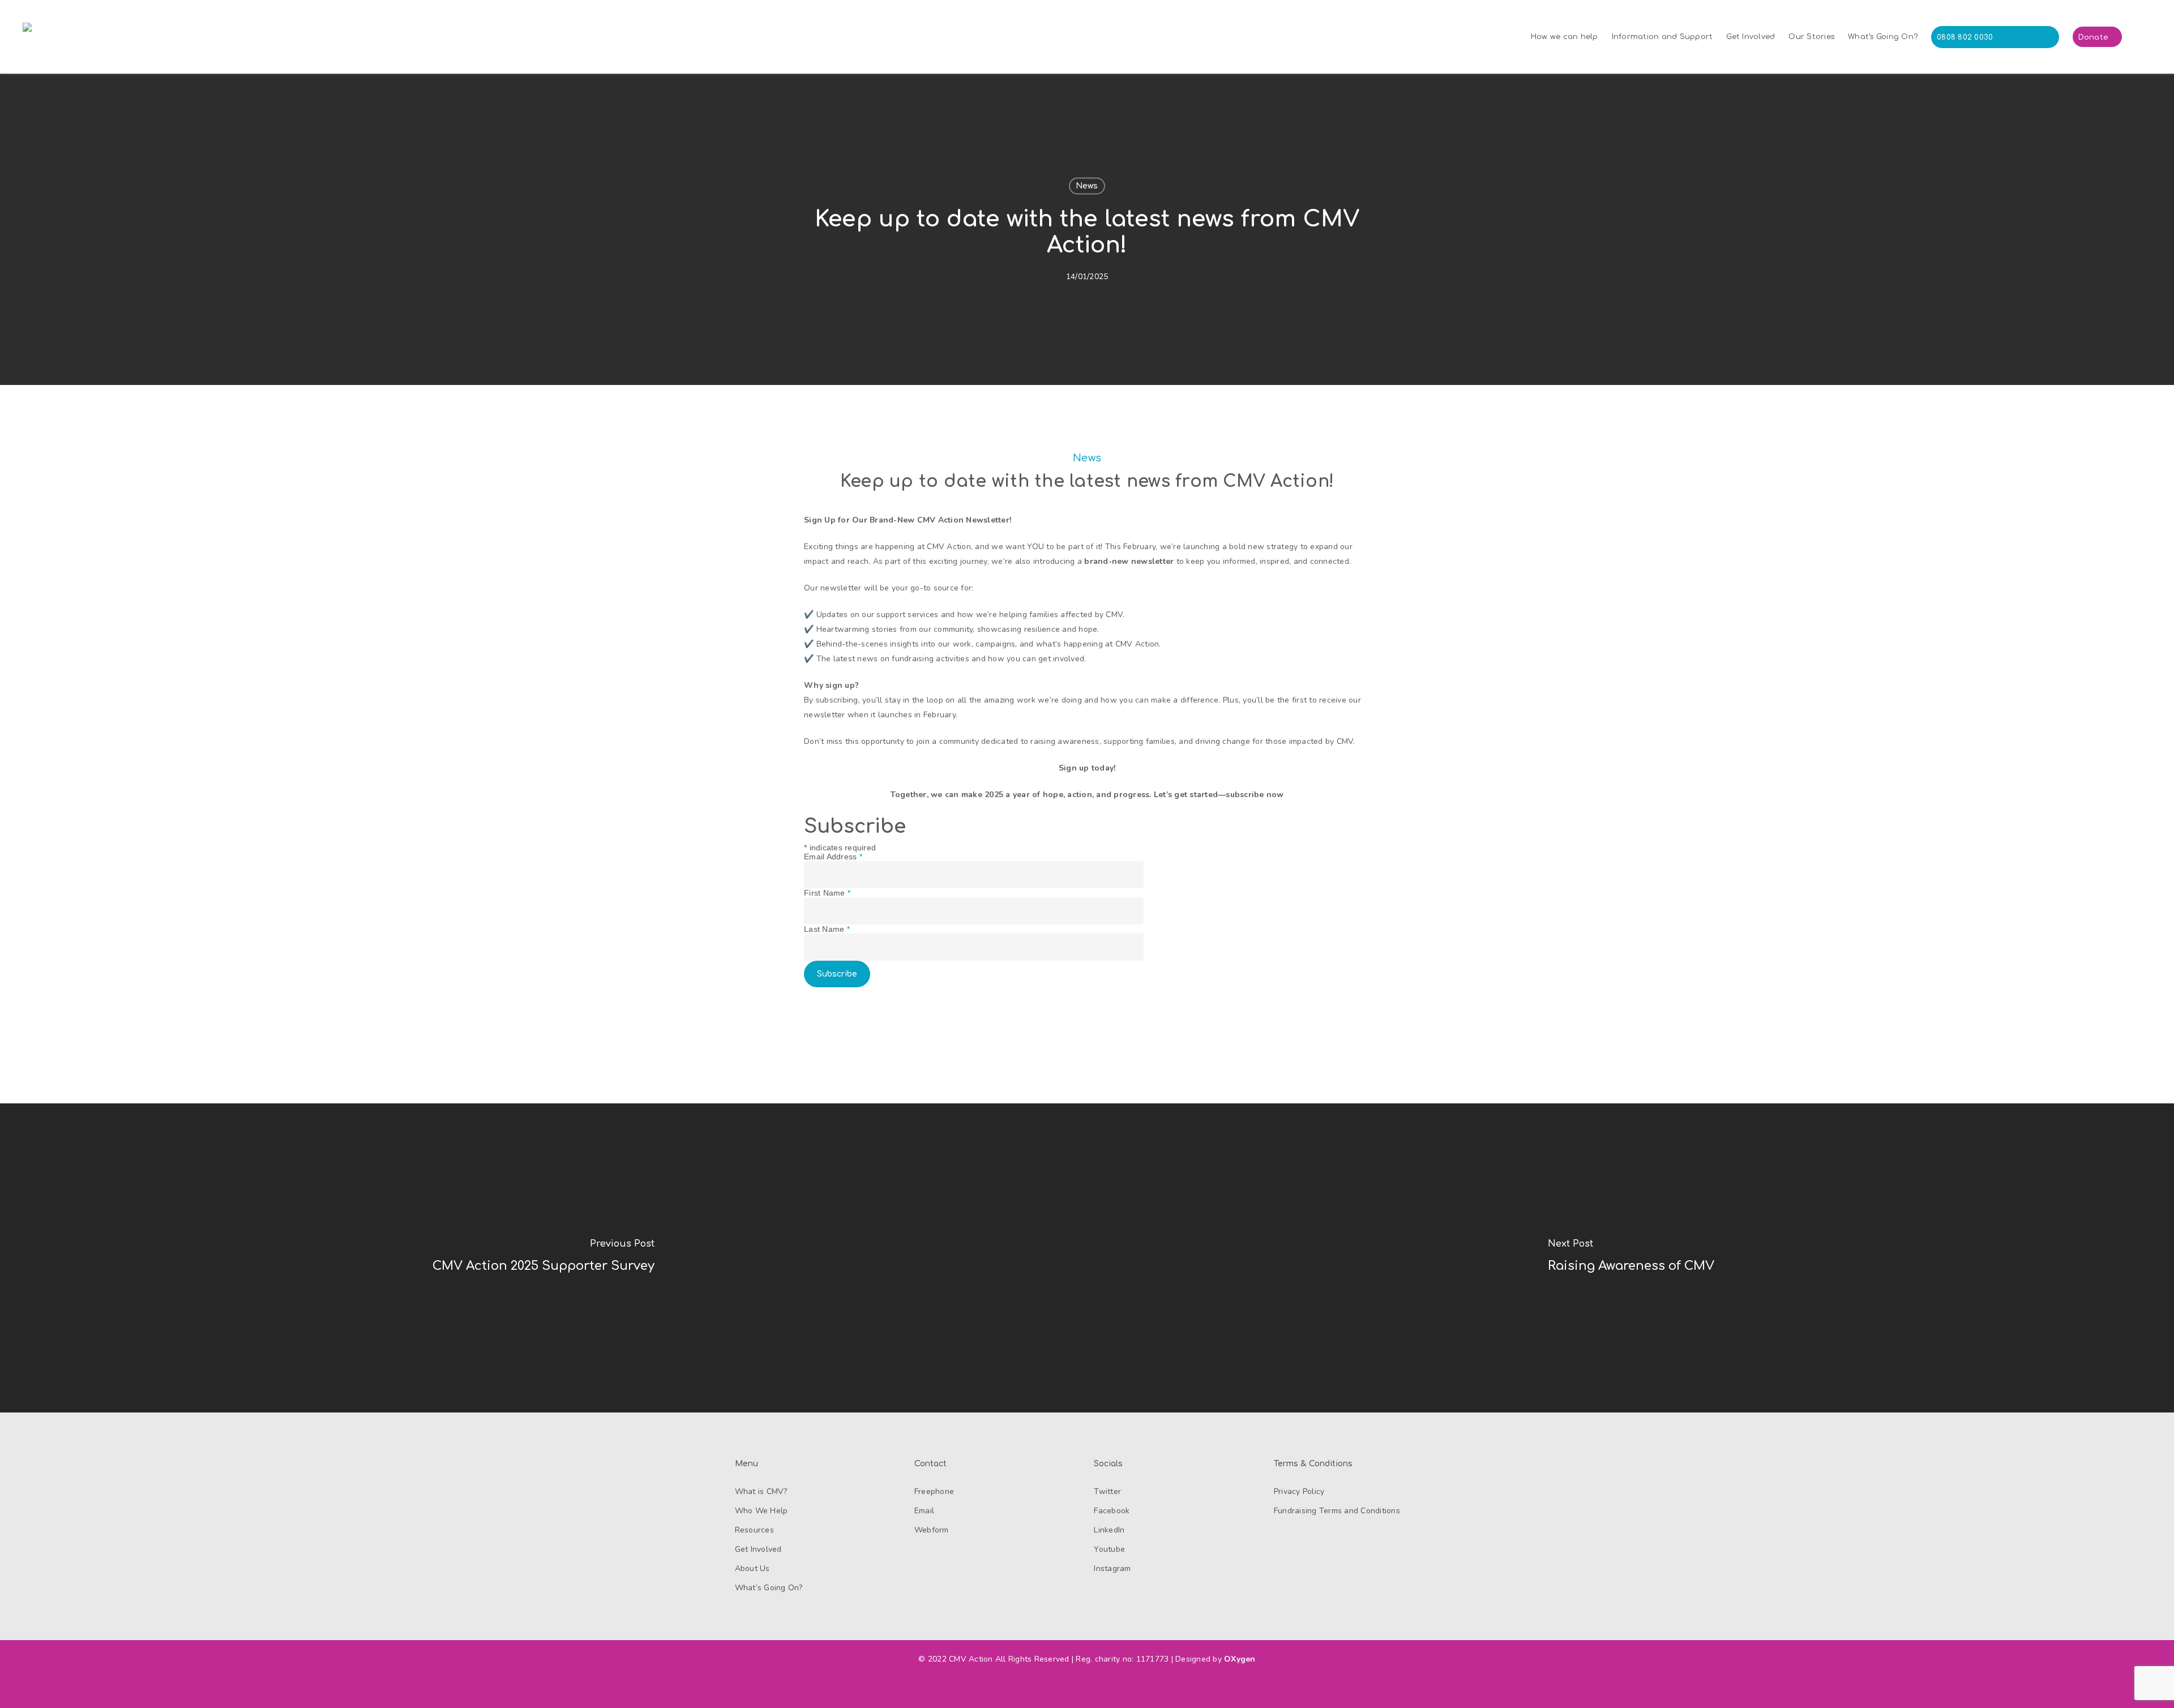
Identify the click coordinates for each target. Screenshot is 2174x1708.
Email (924, 1511)
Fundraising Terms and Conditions (1337, 1511)
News (1087, 186)
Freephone (934, 1491)
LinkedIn (1109, 1530)
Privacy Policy (1299, 1491)
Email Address (833, 857)
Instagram (1112, 1568)
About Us (752, 1568)
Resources (754, 1530)
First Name (827, 893)
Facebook (1112, 1511)
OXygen (1240, 1659)
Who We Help (761, 1511)
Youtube (1109, 1549)
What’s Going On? (769, 1588)
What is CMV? (761, 1491)
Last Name (827, 929)
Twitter (1107, 1491)
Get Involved (758, 1549)
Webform (932, 1530)
